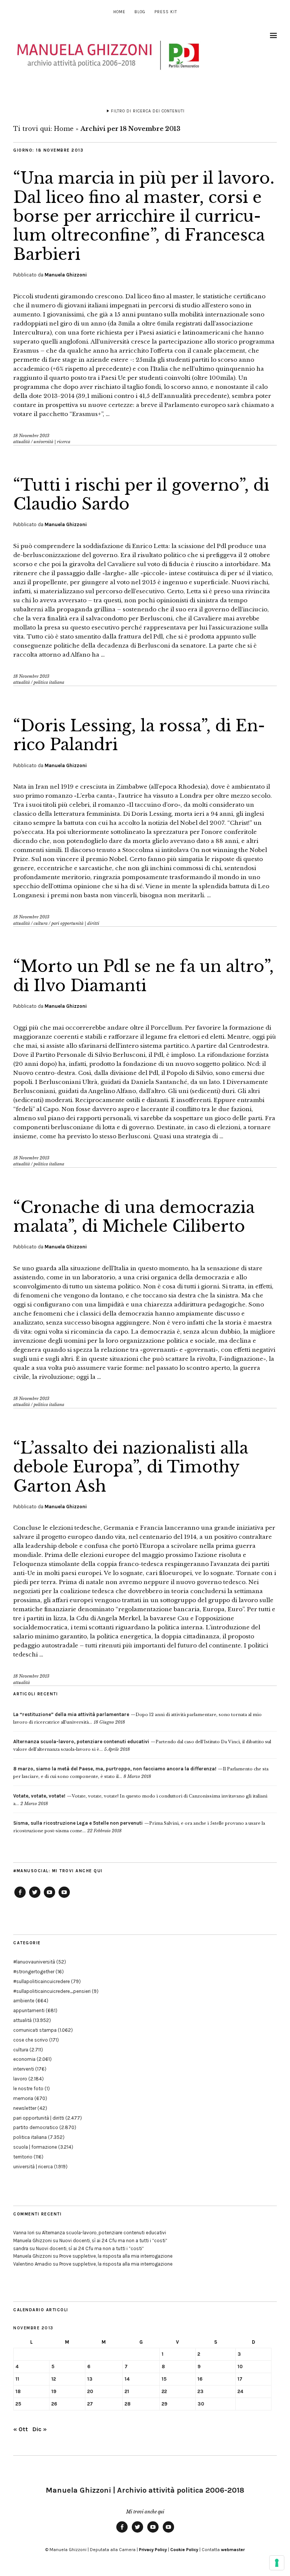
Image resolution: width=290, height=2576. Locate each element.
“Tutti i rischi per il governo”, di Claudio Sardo (141, 494)
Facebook (20, 1897)
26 (54, 2404)
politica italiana (49, 682)
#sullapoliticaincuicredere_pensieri (52, 1991)
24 (240, 2391)
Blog (140, 12)
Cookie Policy (184, 2550)
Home (119, 12)
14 (127, 2379)
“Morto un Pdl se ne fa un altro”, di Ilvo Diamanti (143, 976)
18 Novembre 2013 (31, 436)
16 (200, 2379)
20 (90, 2391)
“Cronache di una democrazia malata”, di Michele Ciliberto (134, 1217)
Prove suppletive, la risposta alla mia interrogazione (116, 2256)
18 (18, 2391)
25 (18, 2404)
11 (17, 2379)
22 (164, 2391)
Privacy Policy (153, 2550)
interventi (24, 2069)
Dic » (40, 2429)
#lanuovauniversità (34, 1962)
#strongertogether (34, 1972)
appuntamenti (29, 2010)
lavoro (20, 2079)
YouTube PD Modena (64, 1897)
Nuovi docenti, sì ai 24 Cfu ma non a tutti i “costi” (113, 2241)
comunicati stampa (35, 2030)
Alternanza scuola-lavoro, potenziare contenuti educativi (104, 2233)
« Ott (21, 2429)
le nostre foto (28, 2089)
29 (164, 2404)
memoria (23, 2098)
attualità (22, 442)
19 (54, 2391)
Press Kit (166, 12)
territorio (23, 2157)
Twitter (35, 1897)
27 (90, 2404)
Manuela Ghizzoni (66, 275)
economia (24, 2059)
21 (127, 2391)
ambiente (24, 2001)
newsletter (25, 2108)
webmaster (233, 2550)
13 (90, 2379)
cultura (41, 923)
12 (54, 2379)
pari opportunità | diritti (75, 923)
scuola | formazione (35, 2147)
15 (164, 2379)
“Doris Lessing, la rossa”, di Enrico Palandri (139, 735)
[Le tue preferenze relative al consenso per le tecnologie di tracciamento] (277, 2563)
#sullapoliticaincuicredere (42, 1981)
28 (128, 2404)
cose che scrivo (31, 2040)
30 (201, 2404)
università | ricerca (52, 442)
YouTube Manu (49, 1897)
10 (240, 2366)
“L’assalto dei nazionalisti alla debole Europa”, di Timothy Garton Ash (131, 1467)
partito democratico (36, 2127)
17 (240, 2379)
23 (201, 2391)
